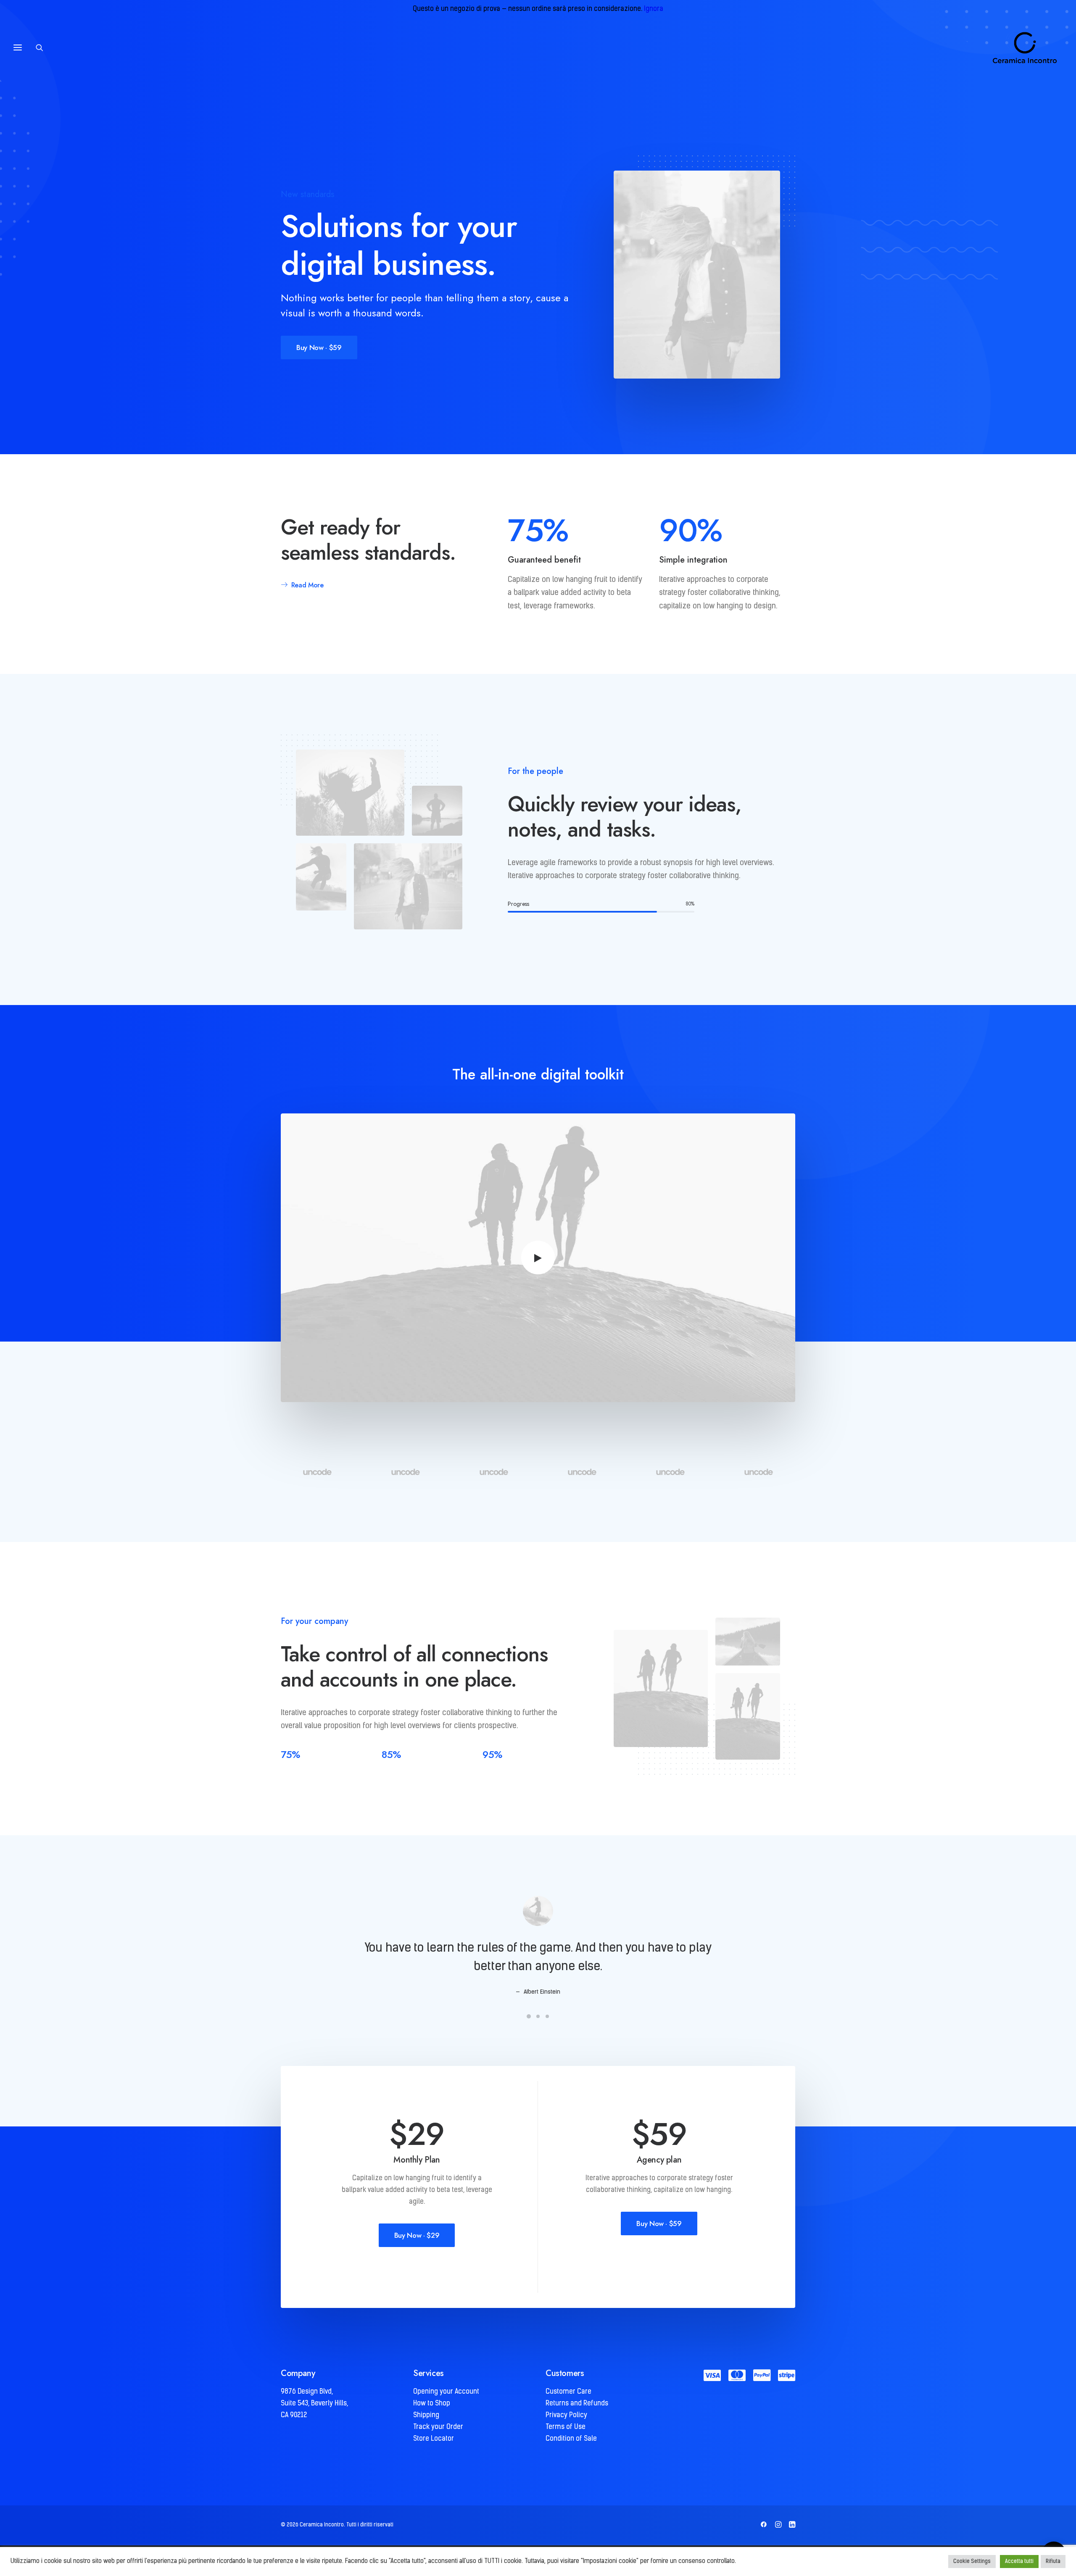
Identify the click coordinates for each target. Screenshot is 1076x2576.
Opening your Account (446, 2392)
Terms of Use (566, 2427)
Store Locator (434, 2439)
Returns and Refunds (577, 2404)
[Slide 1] (529, 2016)
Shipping (426, 2415)
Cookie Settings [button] (972, 2562)
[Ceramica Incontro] (1019, 47)
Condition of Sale (571, 2439)
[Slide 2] (538, 2016)
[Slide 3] (547, 2016)
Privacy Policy (566, 2415)
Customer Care (568, 2392)
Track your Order (438, 2427)
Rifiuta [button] (1053, 2562)
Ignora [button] (654, 9)
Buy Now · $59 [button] (319, 347)
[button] (538, 1258)
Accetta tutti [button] (1019, 2562)
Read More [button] (307, 585)
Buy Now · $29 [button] (417, 2235)
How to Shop (432, 2404)
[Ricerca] (43, 47)
